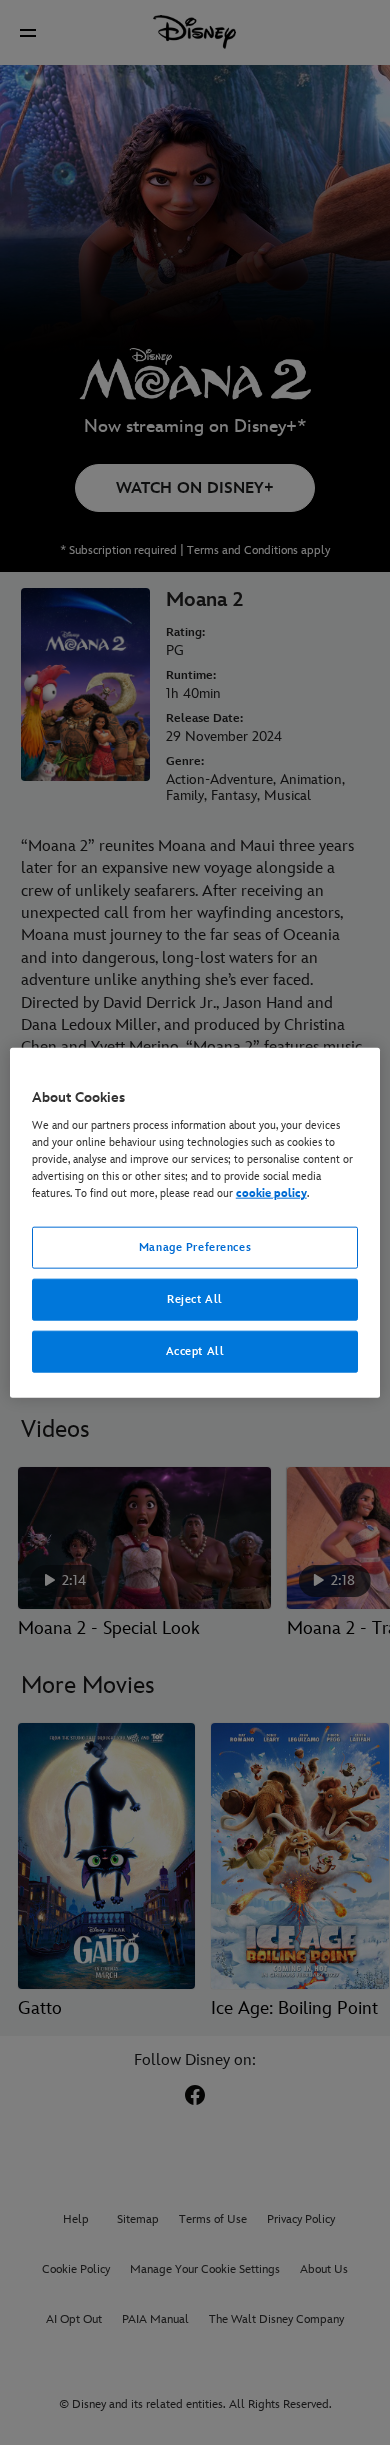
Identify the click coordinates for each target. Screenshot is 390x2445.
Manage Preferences (195, 1247)
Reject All (195, 1299)
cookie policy (271, 1193)
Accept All (195, 1351)
